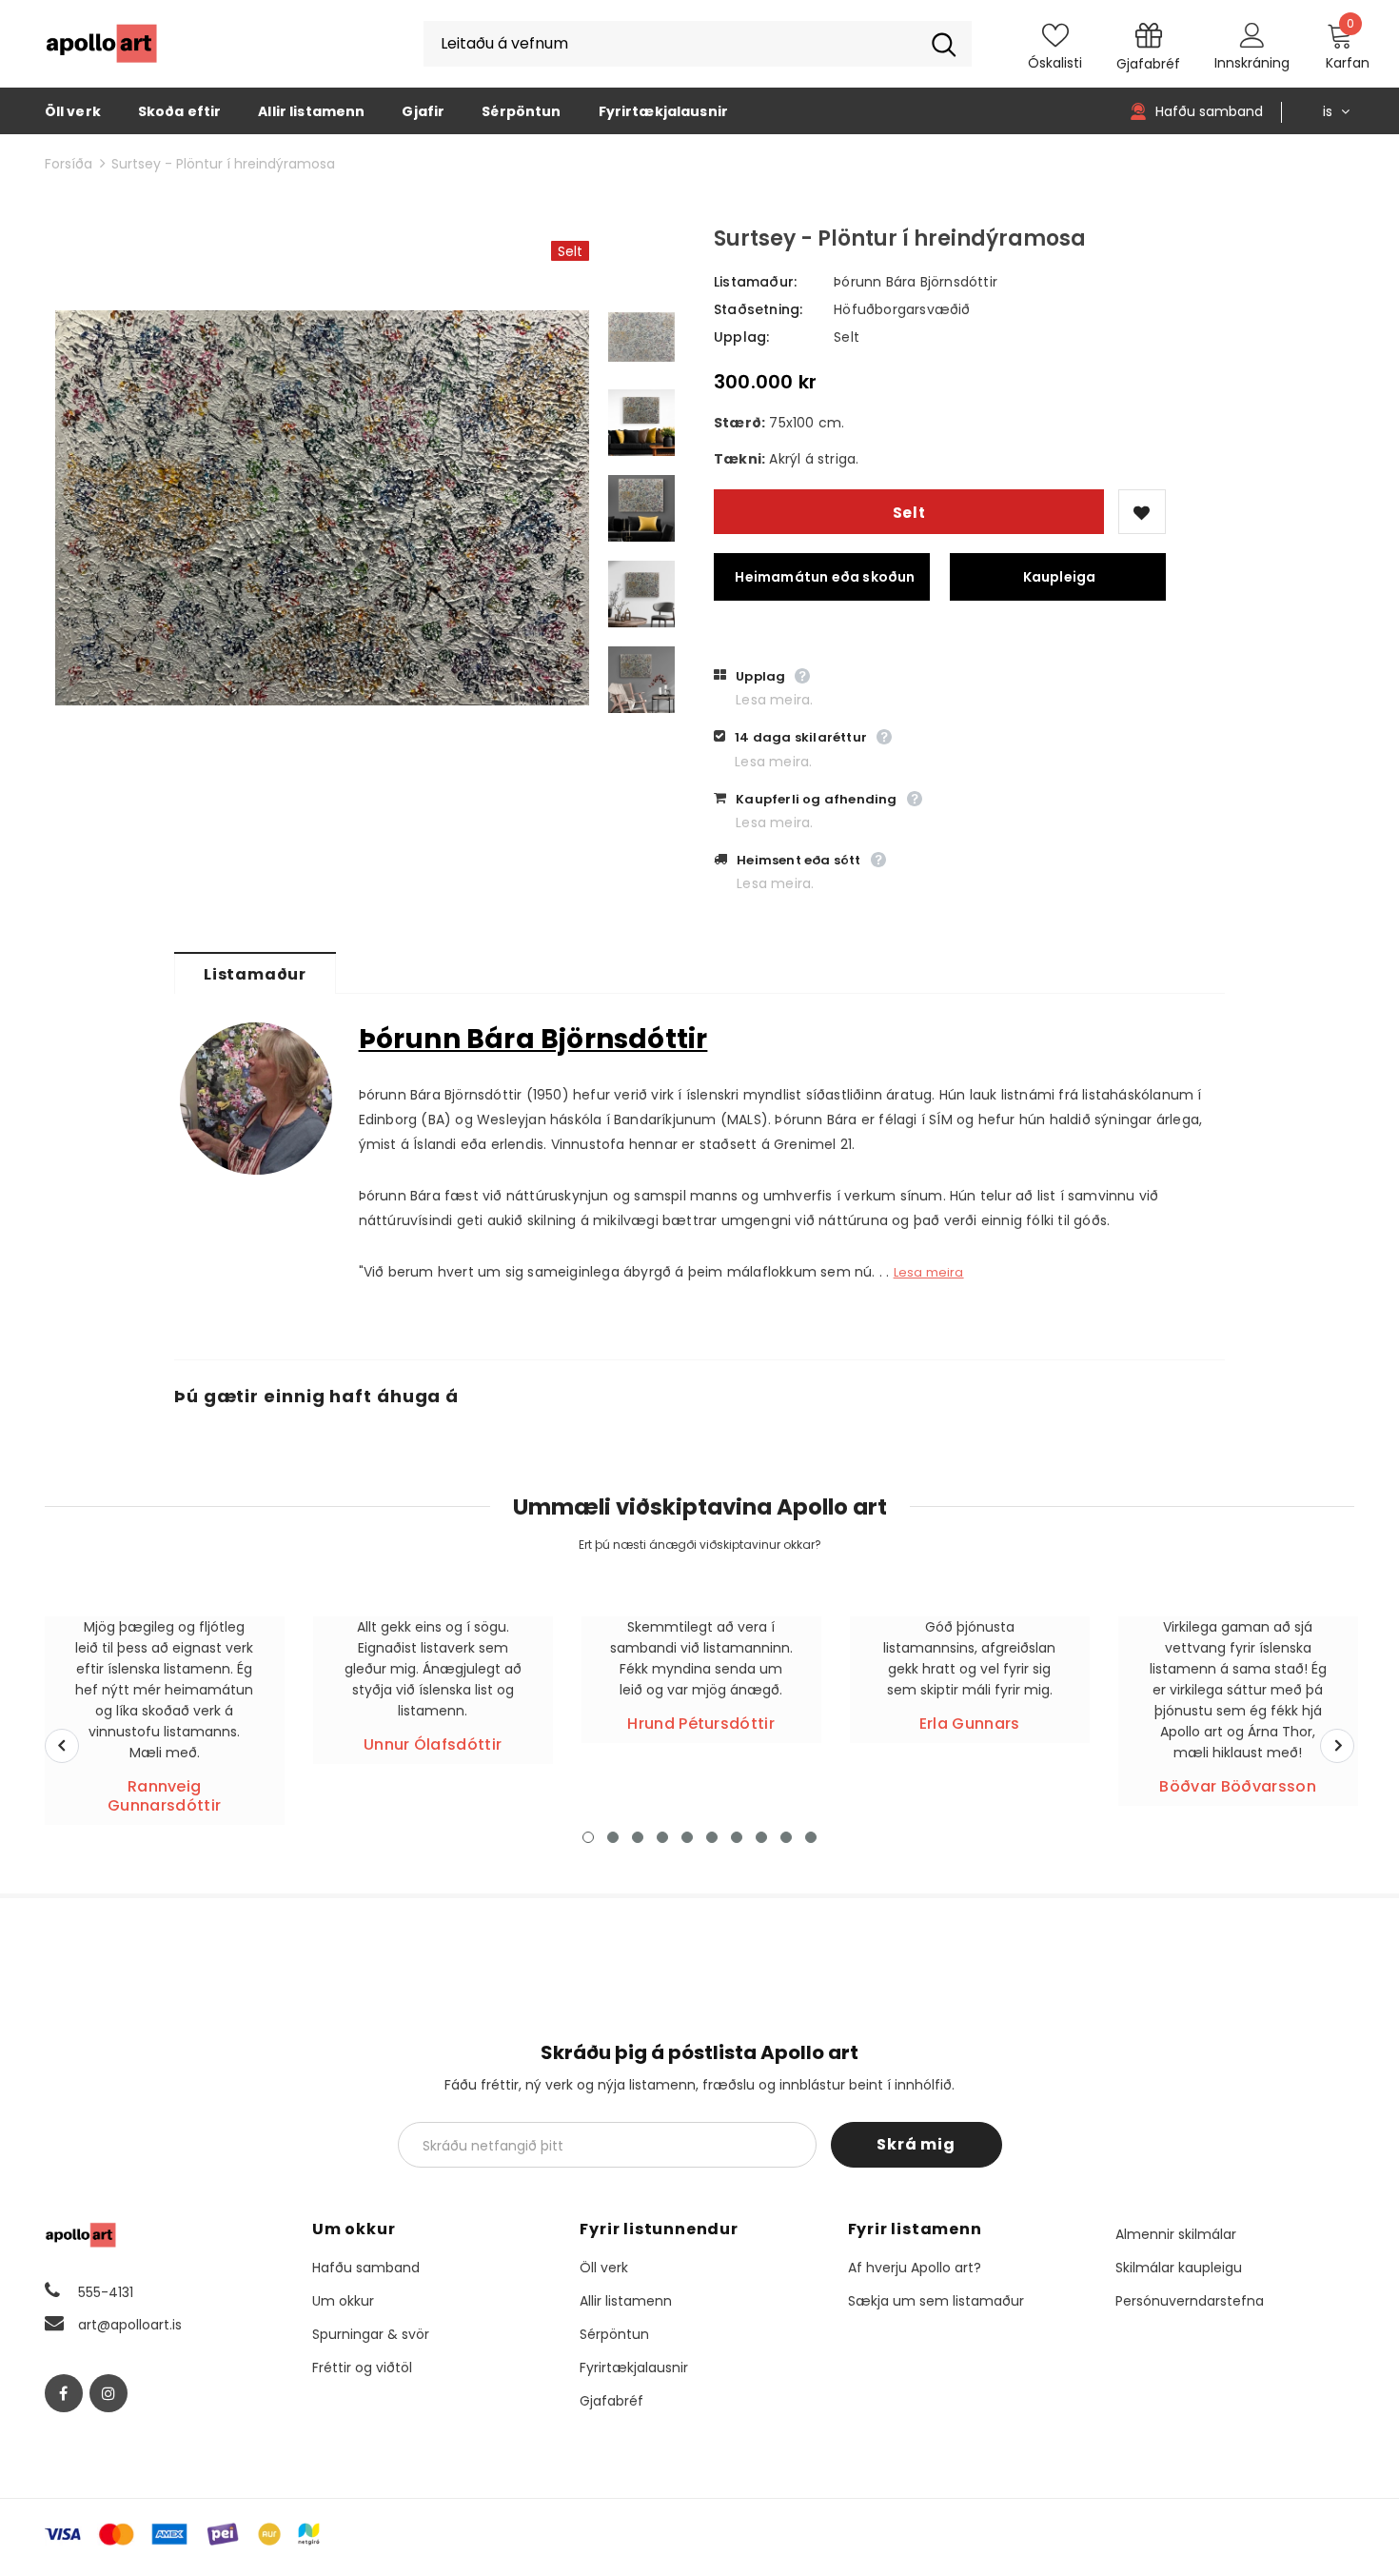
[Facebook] (64, 2393)
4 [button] (662, 1837)
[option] (322, 508)
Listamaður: (755, 282)
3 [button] (638, 1837)
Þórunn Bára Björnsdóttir (916, 282)
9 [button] (786, 1837)
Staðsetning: (758, 309)
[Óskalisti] (1142, 512)
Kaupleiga (1060, 577)
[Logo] (102, 44)
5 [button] (687, 1837)
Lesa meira (929, 1272)
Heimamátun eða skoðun (825, 577)
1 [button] (588, 1837)
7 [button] (737, 1837)
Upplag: (741, 337)
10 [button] (811, 1837)
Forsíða (69, 164)
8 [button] (761, 1837)
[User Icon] (1252, 34)
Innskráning (1252, 63)
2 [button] (613, 1837)
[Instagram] (108, 2393)
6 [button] (712, 1837)
